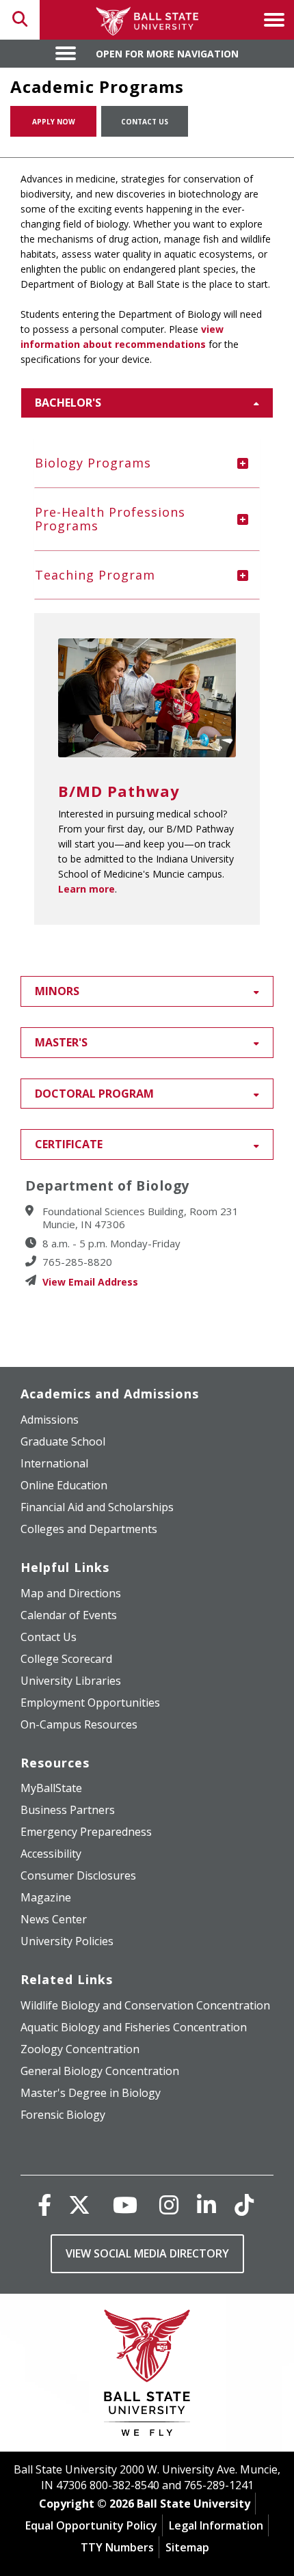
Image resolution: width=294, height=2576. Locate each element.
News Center (54, 1919)
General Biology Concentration (100, 2071)
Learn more (86, 889)
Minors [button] (57, 991)
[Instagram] (169, 2205)
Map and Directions (71, 1593)
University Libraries (71, 1681)
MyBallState (51, 1788)
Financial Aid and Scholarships (97, 1507)
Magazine (46, 1897)
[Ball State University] (147, 2376)
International (54, 1463)
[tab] (147, 463)
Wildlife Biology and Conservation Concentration (145, 2005)
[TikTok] (244, 2205)
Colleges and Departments (89, 1529)
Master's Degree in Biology (91, 2093)
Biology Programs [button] (93, 463)
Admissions (50, 1420)
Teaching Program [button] (95, 575)
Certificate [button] (69, 1144)
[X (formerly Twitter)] (79, 2205)
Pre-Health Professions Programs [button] (110, 519)
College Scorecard (66, 1659)
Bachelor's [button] (68, 403)
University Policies (67, 1941)
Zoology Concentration (80, 2049)
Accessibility (51, 1854)
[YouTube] (125, 2205)
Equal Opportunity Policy (91, 2525)
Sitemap (187, 2547)
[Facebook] (44, 2205)
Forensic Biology (63, 2115)
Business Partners (68, 1810)
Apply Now (54, 122)
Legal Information (216, 2525)
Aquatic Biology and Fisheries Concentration (134, 2027)
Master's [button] (61, 1042)
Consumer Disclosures (78, 1875)
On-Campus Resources (79, 1724)
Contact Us (145, 122)
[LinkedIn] (206, 2205)
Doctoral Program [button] (94, 1094)
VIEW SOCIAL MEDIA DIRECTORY (147, 2253)
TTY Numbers (117, 2547)
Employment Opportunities (90, 1703)
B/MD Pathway (119, 791)
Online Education (64, 1485)
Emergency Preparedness (86, 1832)
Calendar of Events (69, 1615)
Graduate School (63, 1441)
